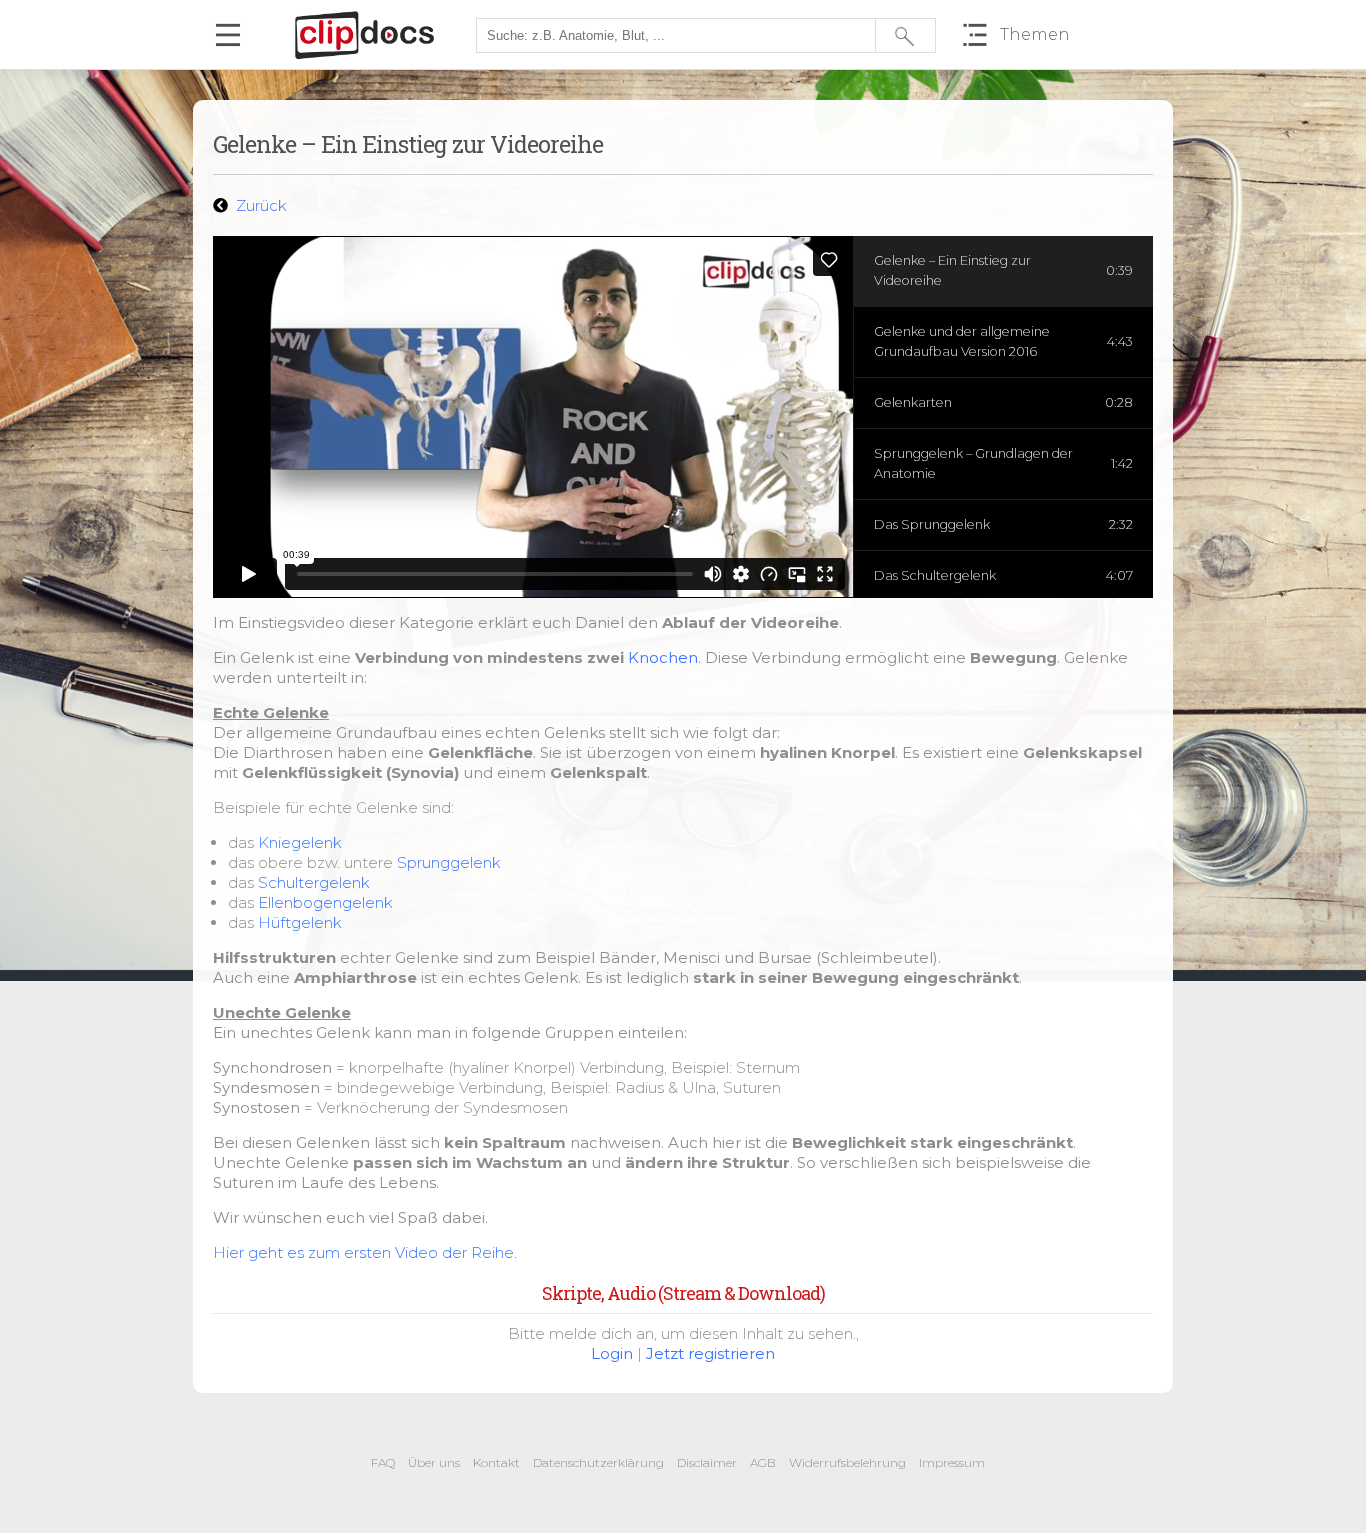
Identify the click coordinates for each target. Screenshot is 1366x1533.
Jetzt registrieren (710, 1353)
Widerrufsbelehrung (847, 1462)
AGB (763, 1462)
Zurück (259, 205)
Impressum (952, 1462)
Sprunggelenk (449, 862)
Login (612, 1353)
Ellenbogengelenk (325, 902)
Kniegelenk (300, 842)
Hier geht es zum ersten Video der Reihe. (365, 1252)
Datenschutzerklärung (598, 1462)
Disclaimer (707, 1462)
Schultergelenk (314, 882)
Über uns (434, 1462)
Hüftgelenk (300, 922)
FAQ (383, 1462)
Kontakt (496, 1462)
